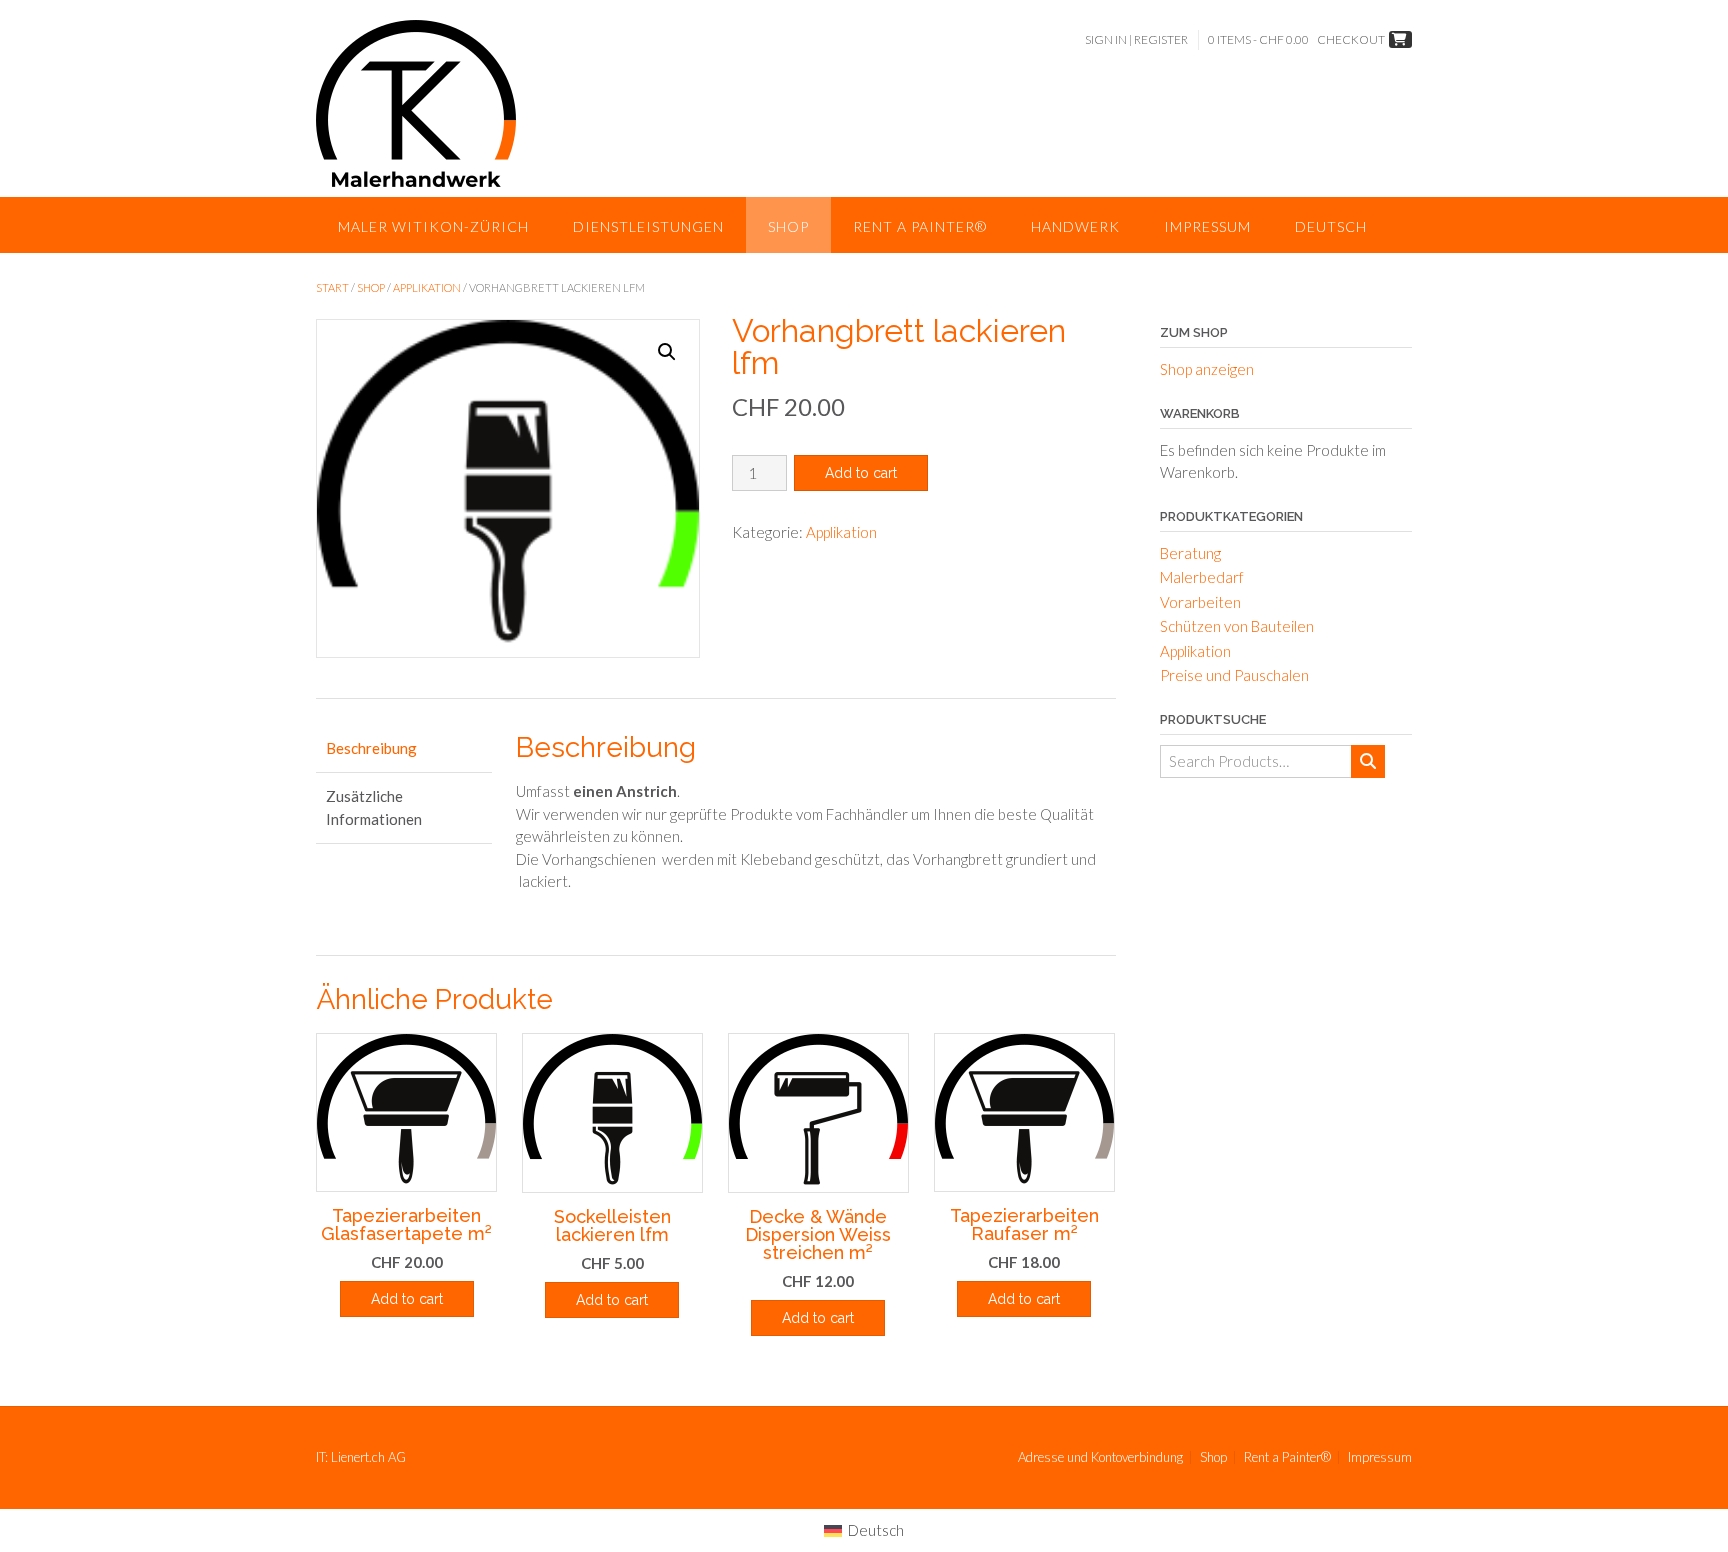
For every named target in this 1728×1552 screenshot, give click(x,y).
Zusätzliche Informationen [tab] (374, 807)
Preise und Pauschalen (1234, 675)
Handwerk (1075, 226)
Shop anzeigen (1207, 369)
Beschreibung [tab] (371, 748)
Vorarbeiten (1200, 602)
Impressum (1207, 226)
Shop (788, 226)
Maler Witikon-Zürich (433, 226)
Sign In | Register (1136, 39)
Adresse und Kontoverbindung (1100, 1457)
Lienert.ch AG (368, 1457)
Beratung (1190, 553)
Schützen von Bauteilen (1237, 626)
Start (332, 287)
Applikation (427, 287)
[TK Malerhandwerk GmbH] (416, 103)
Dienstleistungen (648, 226)
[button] (667, 352)
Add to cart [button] (407, 1299)
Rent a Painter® (920, 226)
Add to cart (861, 473)
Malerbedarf (1202, 577)
